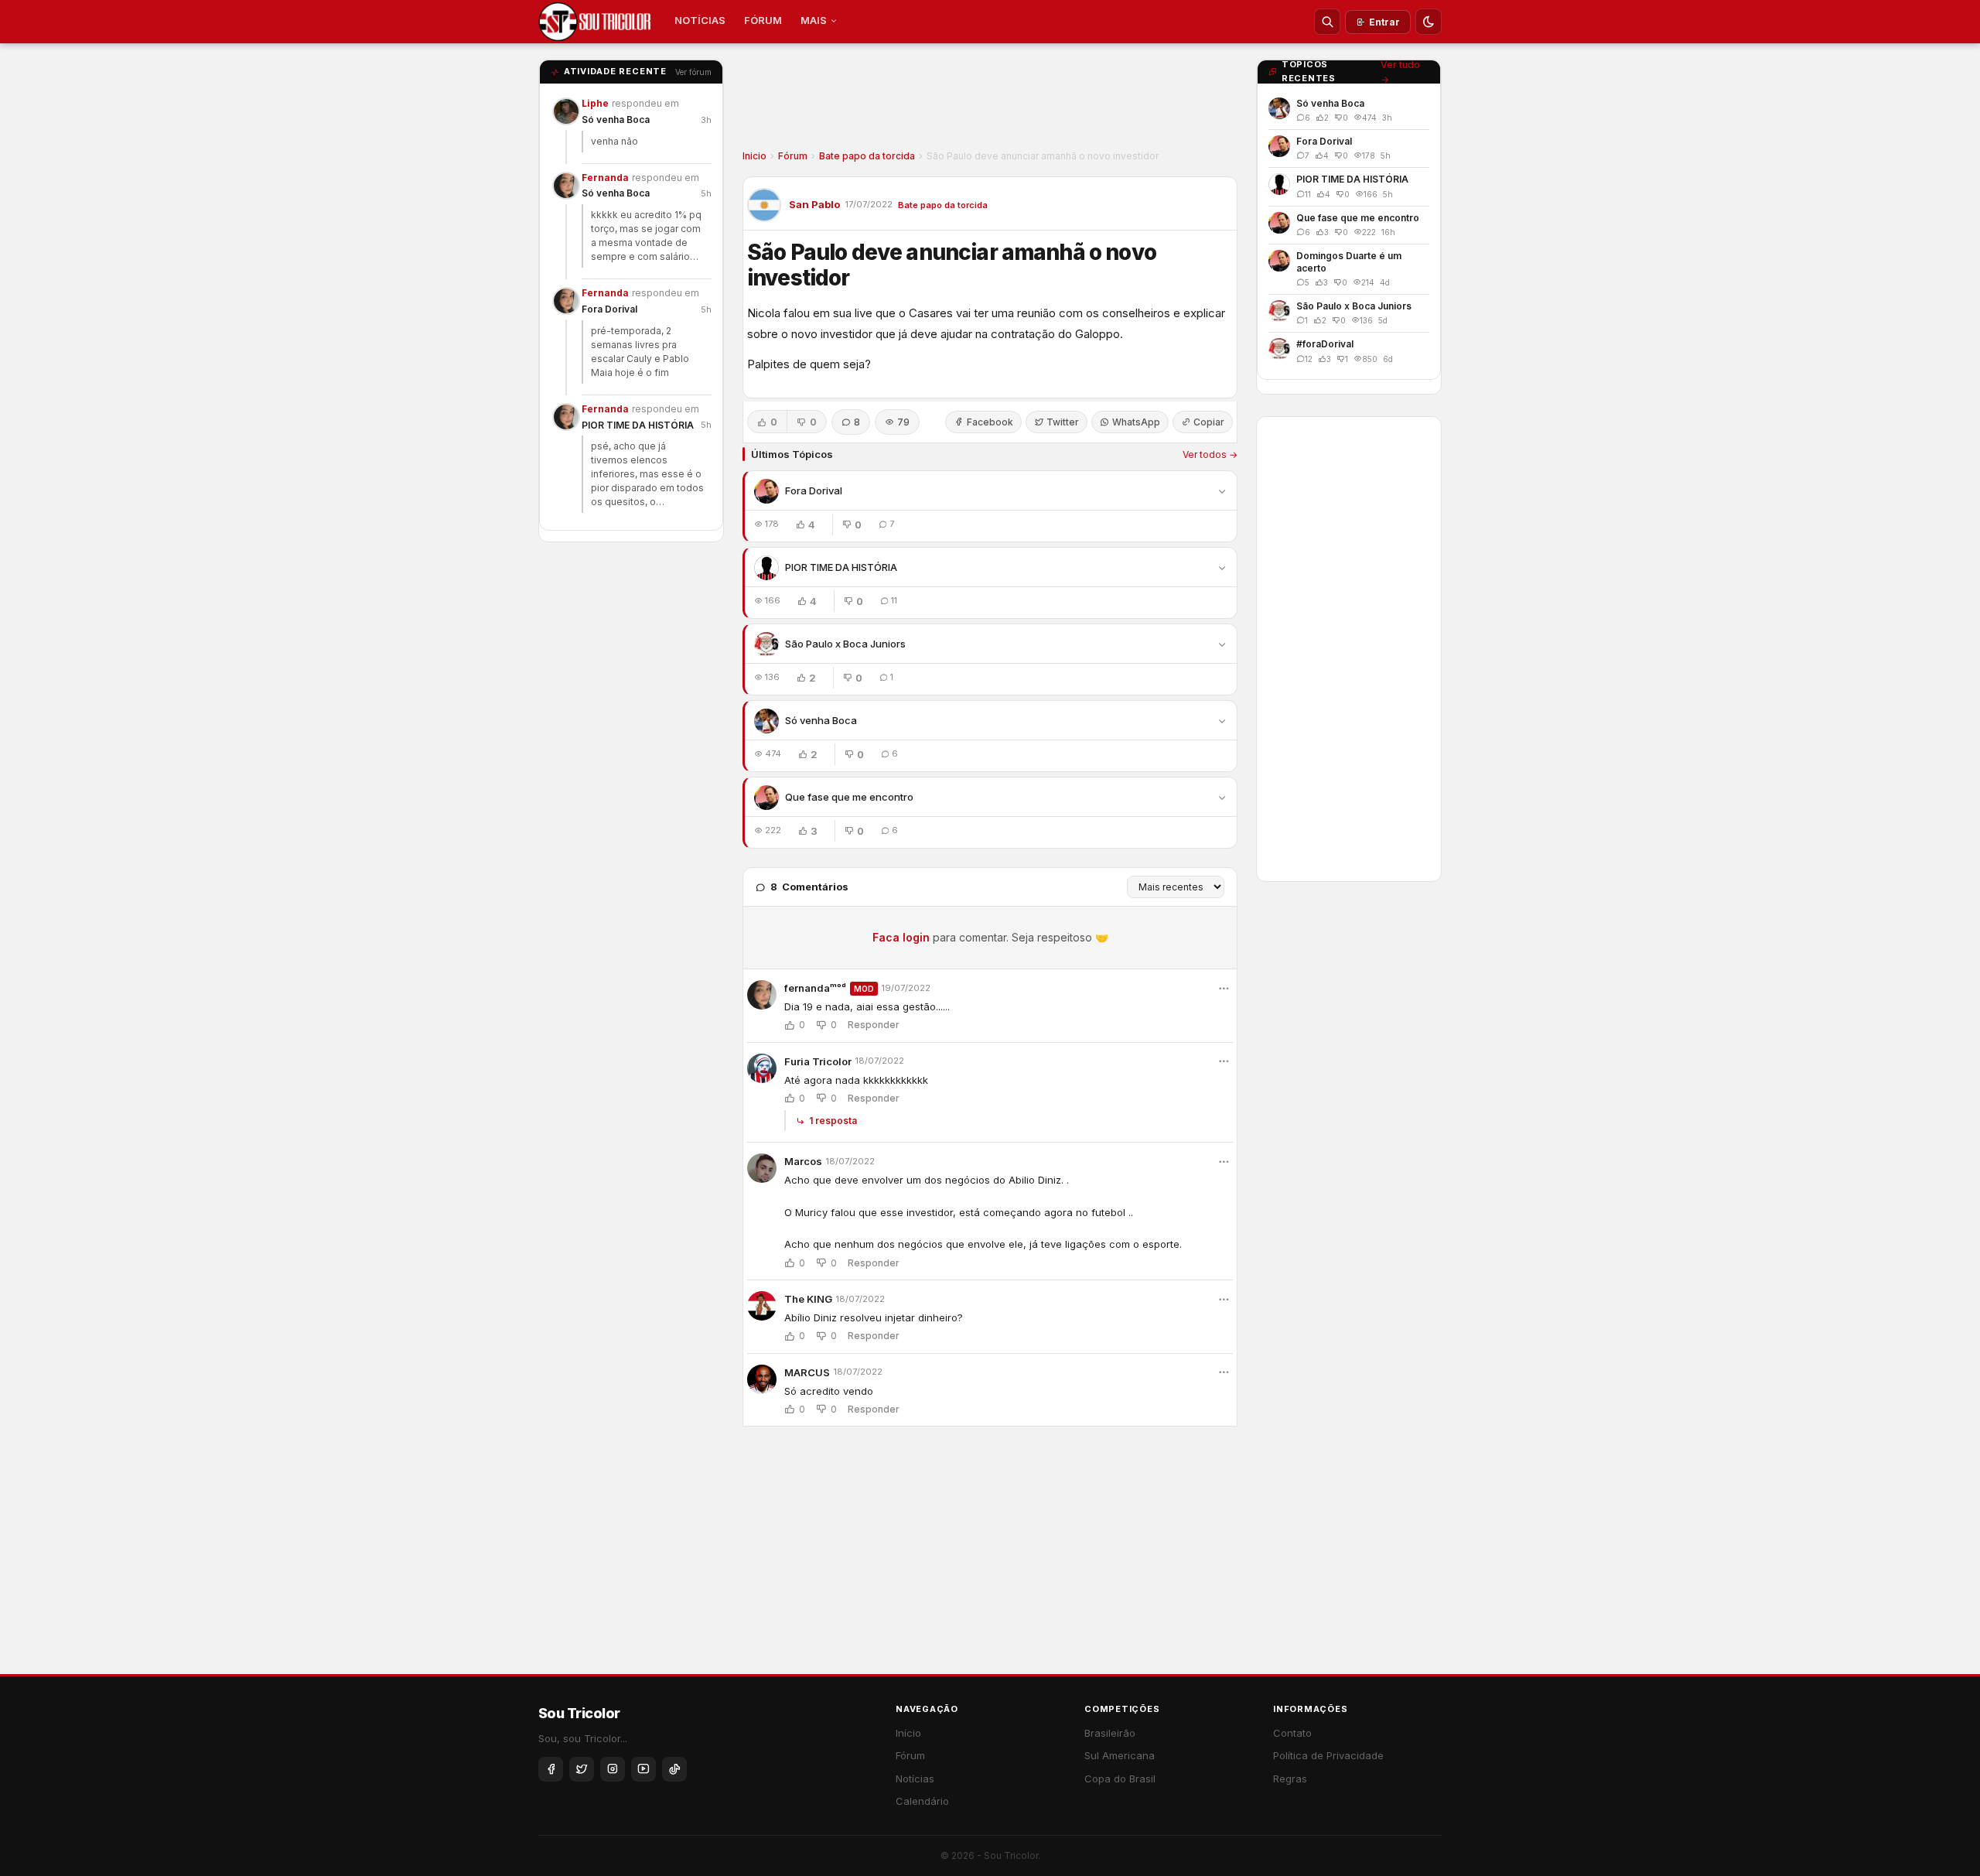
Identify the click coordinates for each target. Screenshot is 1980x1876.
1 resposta (833, 1121)
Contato (1292, 1733)
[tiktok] (674, 1769)
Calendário (922, 1801)
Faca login (901, 937)
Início (908, 1733)
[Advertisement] (990, 101)
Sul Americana (1120, 1755)
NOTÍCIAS (700, 20)
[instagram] (613, 1769)
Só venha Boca (616, 120)
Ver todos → (1210, 454)
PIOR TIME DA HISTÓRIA (638, 425)
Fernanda (605, 178)
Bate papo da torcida (867, 156)
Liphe (595, 103)
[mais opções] (1224, 989)
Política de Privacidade (1328, 1755)
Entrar (1384, 22)
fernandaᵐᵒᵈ (815, 988)
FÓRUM (763, 20)
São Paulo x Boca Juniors (845, 644)
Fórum (793, 156)
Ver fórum (693, 72)
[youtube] (643, 1769)
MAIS (814, 20)
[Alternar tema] (1429, 22)
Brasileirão (1110, 1733)
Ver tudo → (1400, 72)
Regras (1290, 1779)
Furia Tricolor (818, 1061)
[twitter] (582, 1769)
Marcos (803, 1161)
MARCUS (807, 1372)
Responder (874, 1025)
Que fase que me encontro (849, 797)
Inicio (754, 156)
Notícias (915, 1779)
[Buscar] (1327, 22)
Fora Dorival (609, 309)
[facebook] (551, 1769)
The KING (808, 1299)
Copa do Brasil (1120, 1779)
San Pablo (814, 204)
